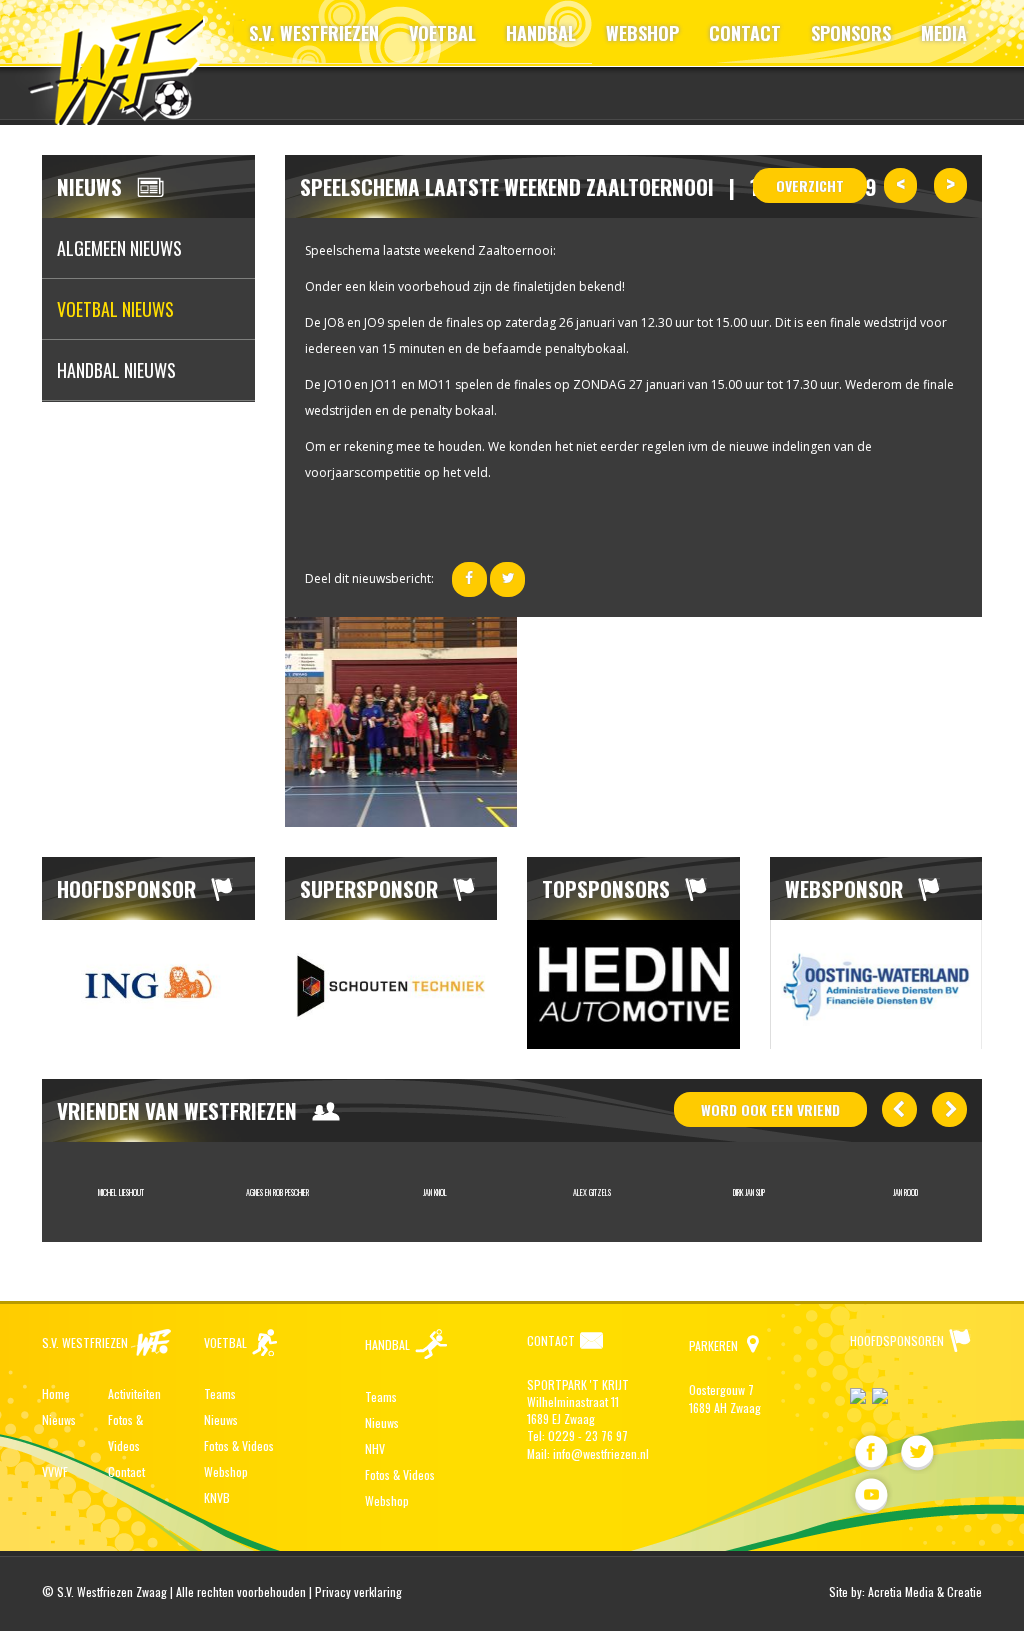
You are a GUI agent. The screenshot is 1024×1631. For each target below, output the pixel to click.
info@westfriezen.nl (601, 1453)
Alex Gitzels (592, 1192)
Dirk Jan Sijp (749, 1192)
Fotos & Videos (239, 1445)
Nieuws (59, 1419)
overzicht (810, 185)
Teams (220, 1393)
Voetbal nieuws (115, 309)
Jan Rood (905, 1192)
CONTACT (745, 33)
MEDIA (944, 33)
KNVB (217, 1497)
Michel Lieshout (121, 1192)
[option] (148, 984)
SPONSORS (851, 33)
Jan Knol (435, 1192)
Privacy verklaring (358, 1591)
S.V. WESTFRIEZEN (314, 33)
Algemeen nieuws (119, 248)
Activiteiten (134, 1393)
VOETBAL (442, 33)
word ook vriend (770, 1109)
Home (56, 1393)
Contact (126, 1471)
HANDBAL (541, 33)
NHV (375, 1448)
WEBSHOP (642, 33)
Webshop (226, 1471)
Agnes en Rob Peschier (277, 1192)
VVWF (55, 1471)
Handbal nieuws (116, 370)
